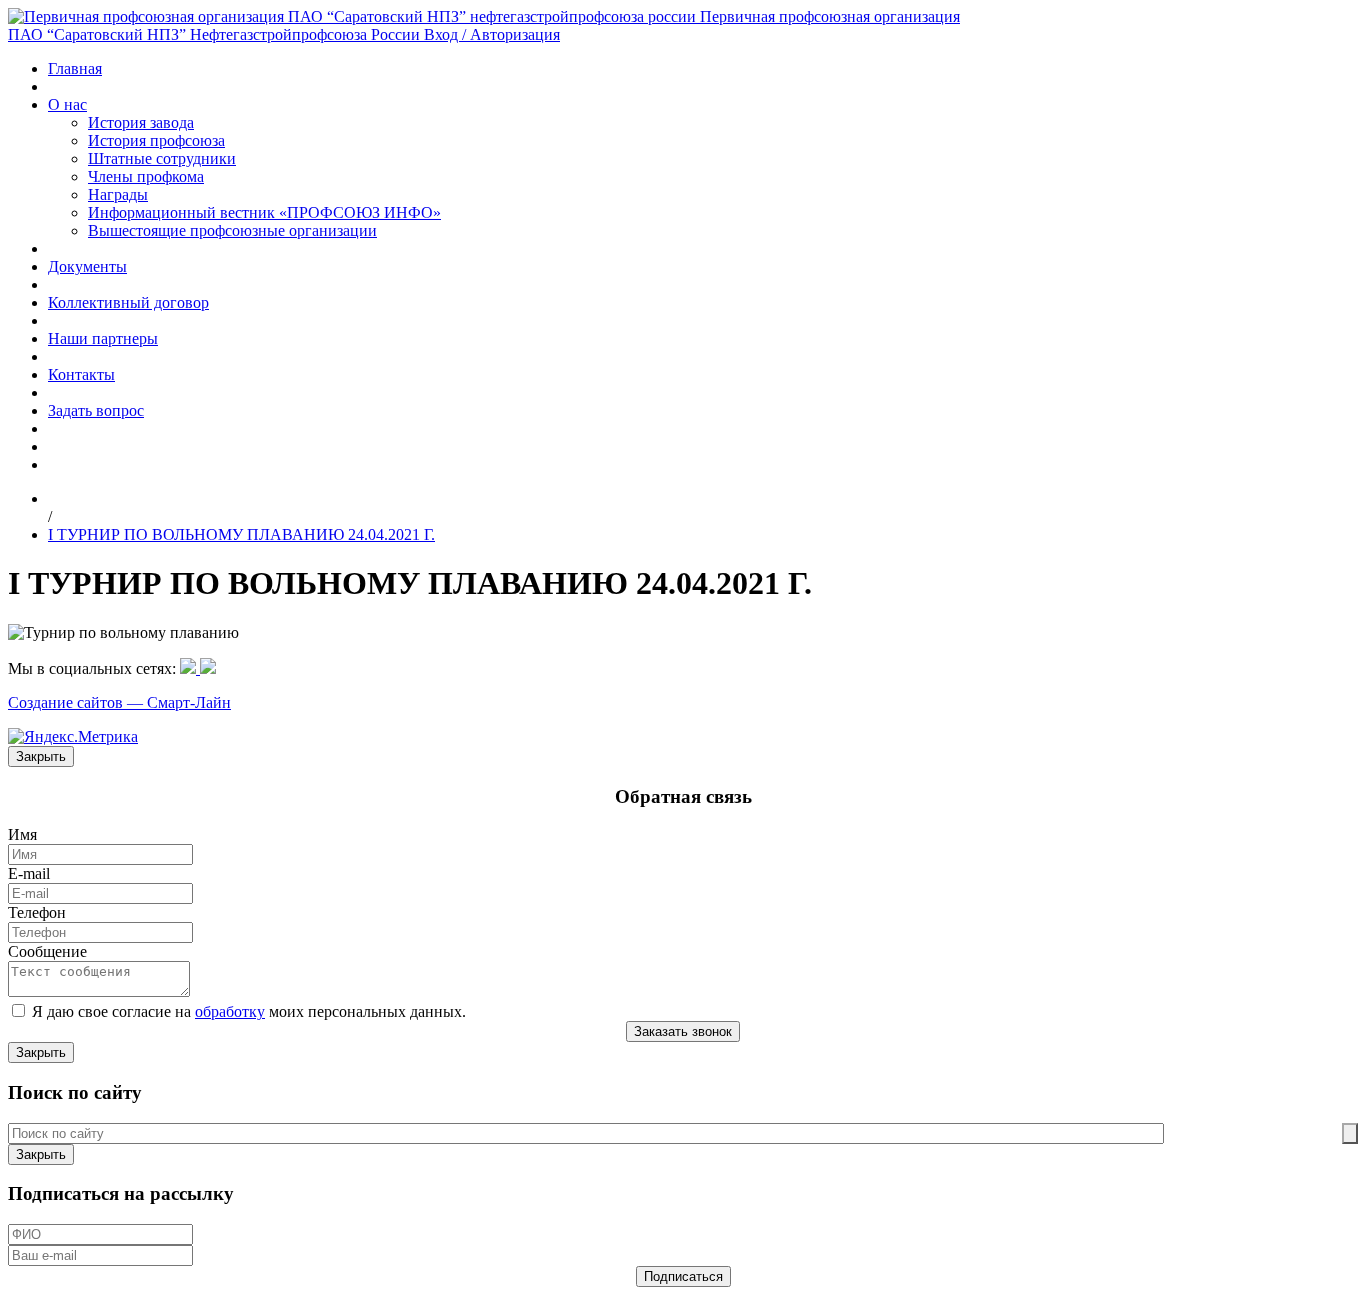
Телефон (37, 912)
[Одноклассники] (190, 668)
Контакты (81, 374)
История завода (141, 122)
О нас (67, 104)
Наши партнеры (103, 338)
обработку (230, 1011)
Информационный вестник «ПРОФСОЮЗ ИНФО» (264, 212)
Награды (118, 194)
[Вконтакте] (208, 668)
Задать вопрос (96, 410)
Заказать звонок (683, 1031)
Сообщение (47, 951)
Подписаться (683, 1276)
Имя (22, 834)
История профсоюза (156, 140)
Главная (75, 68)
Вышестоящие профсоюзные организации (232, 230)
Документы (87, 266)
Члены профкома (146, 176)
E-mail (29, 873)
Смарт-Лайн (189, 702)
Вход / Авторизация (492, 34)
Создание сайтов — (77, 702)
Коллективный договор (128, 302)
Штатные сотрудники (162, 158)
